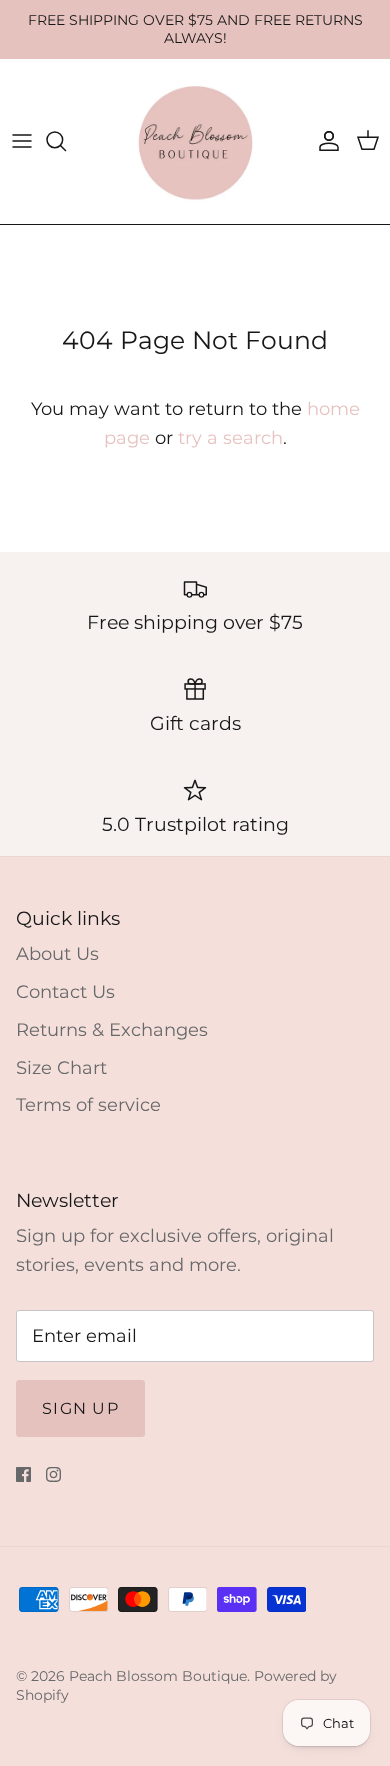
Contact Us (65, 992)
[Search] (66, 141)
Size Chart (61, 1068)
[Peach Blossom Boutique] (195, 141)
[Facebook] (23, 1474)
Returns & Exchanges (112, 1030)
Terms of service (88, 1105)
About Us (57, 954)
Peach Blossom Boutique (158, 1676)
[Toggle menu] (22, 141)
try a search (230, 438)
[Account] (324, 141)
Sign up (80, 1408)
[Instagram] (53, 1474)
